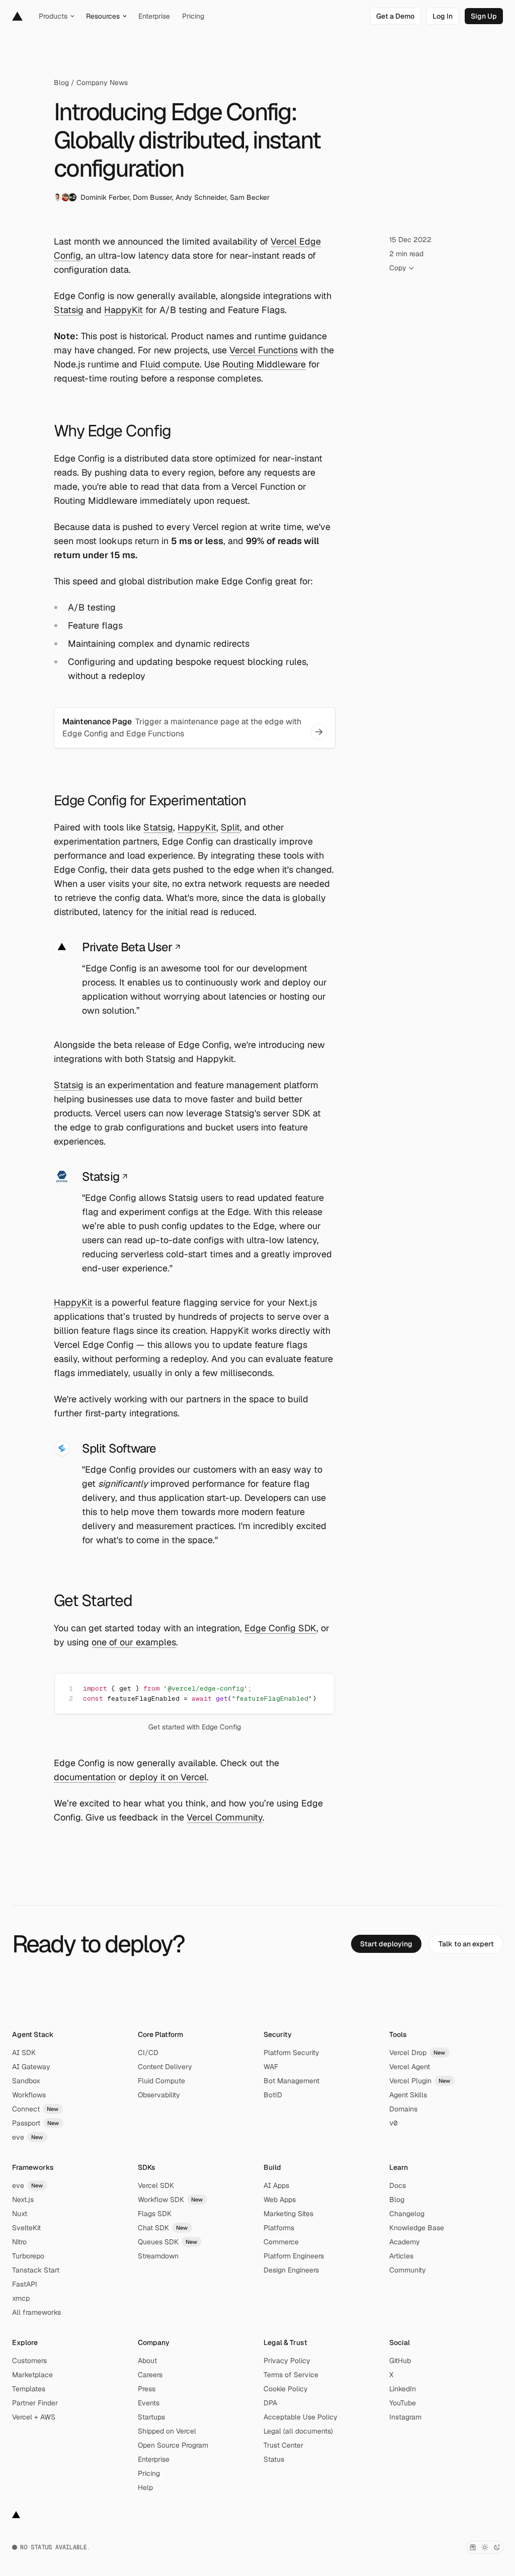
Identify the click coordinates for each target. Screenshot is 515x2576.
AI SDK (24, 2053)
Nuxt (20, 2214)
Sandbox (26, 2081)
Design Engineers (291, 2270)
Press (147, 2389)
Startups (151, 2417)
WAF (271, 2067)
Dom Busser (152, 197)
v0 (393, 2123)
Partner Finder (35, 2403)
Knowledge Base (417, 2228)
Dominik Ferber (105, 197)
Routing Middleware (264, 364)
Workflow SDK (170, 2200)
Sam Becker (250, 197)
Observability (159, 2095)
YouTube (403, 2403)
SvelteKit (26, 2228)
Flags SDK (155, 2214)
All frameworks (36, 2312)
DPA (270, 2403)
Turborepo (28, 2256)
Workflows (29, 2095)
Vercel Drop (417, 2053)
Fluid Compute (161, 2081)
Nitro (19, 2242)
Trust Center (283, 2445)
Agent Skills (408, 2095)
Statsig (69, 310)
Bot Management (291, 2081)
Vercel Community (225, 1817)
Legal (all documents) (298, 2431)
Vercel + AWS (34, 2417)
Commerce (281, 2242)
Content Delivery (165, 2067)
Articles (401, 2256)
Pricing (149, 2473)
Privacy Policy (287, 2361)
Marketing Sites (288, 2214)
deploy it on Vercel (168, 1777)
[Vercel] (17, 16)
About (147, 2361)
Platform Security (291, 2053)
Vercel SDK (156, 2185)
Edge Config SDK (280, 1628)
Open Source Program (173, 2445)
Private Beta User (127, 947)
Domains (403, 2109)
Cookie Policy (286, 2389)
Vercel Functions (264, 350)
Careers (150, 2375)
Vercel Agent (410, 2067)
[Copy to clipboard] (318, 1688)
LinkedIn (403, 2389)
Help (145, 2487)
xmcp (21, 2298)
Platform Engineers (294, 2256)
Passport (36, 2123)
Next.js (23, 2200)
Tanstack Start (36, 2270)
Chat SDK (163, 2228)
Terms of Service (291, 2375)
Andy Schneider (201, 197)
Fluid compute (170, 364)
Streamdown (158, 2256)
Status (274, 2459)
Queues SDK (168, 2242)
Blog (61, 83)
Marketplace (32, 2375)
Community (408, 2270)
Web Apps (280, 2200)
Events (149, 2403)
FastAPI (25, 2284)
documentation (85, 1777)
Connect (35, 2109)
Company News (102, 83)
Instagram (405, 2417)
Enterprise (154, 2459)
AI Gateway (31, 2067)
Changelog (407, 2214)
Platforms (279, 2228)
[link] (395, 16)
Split (230, 827)
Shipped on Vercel (167, 2431)
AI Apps (276, 2185)
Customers (29, 2361)
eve (28, 2137)
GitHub (400, 2361)
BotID (273, 2095)
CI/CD (148, 2053)
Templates (29, 2389)
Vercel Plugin (420, 2081)
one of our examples (134, 1642)
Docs (398, 2185)
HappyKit (123, 310)
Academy (405, 2242)
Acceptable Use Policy (301, 2417)
